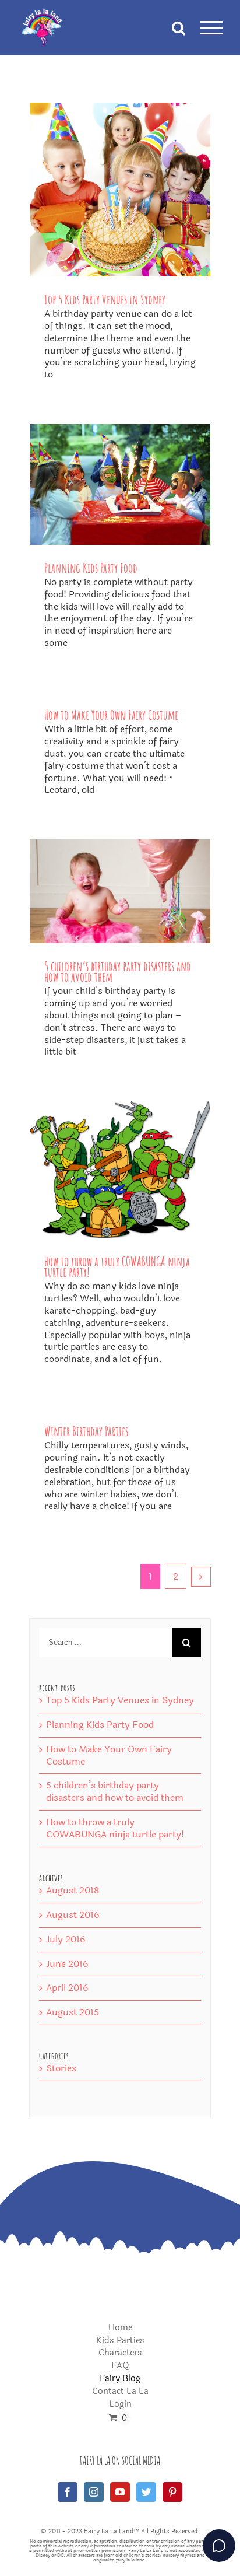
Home (120, 2328)
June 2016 (67, 1964)
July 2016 (66, 1939)
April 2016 (67, 1988)
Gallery (120, 189)
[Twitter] (146, 2492)
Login (120, 2405)
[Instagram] (94, 2492)
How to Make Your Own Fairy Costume (111, 715)
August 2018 (73, 1890)
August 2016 (73, 1915)
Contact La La (120, 2392)
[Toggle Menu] (211, 28)
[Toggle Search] (179, 27)
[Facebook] (68, 2492)
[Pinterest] (172, 2492)
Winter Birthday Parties (86, 1431)
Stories (61, 2069)
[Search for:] (106, 1642)
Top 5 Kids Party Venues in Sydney (105, 300)
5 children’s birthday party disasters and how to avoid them (118, 972)
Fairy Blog (120, 2379)
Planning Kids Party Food (91, 568)
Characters (120, 2353)
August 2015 (73, 2012)
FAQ (120, 2366)
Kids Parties (120, 2341)
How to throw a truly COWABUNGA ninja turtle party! (117, 1267)
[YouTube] (120, 2492)
